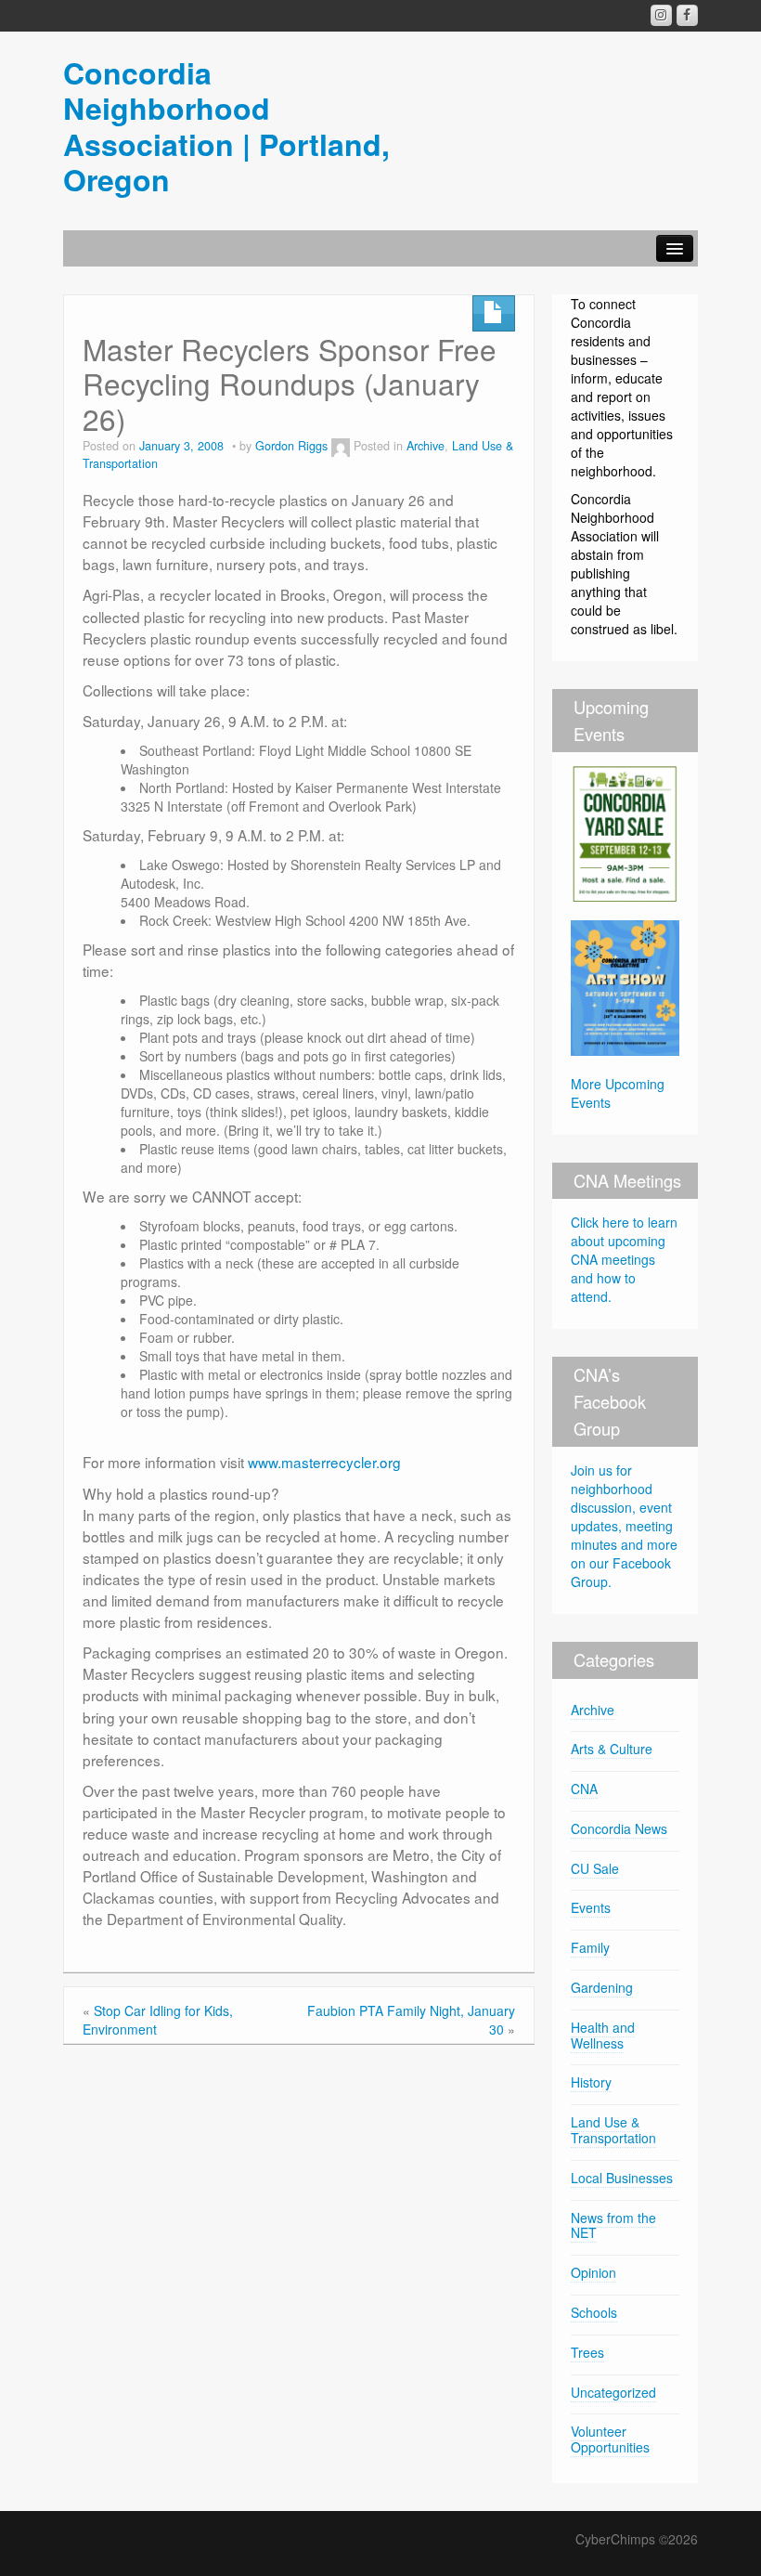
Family (590, 1947)
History (591, 2082)
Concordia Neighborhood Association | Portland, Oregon (226, 126)
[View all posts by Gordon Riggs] (341, 446)
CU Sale (595, 1868)
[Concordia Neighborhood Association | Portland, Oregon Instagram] (661, 15)
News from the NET (613, 2225)
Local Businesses (622, 2178)
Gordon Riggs (291, 446)
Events (591, 1907)
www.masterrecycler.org (324, 1462)
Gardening (602, 1987)
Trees (587, 2352)
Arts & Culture (612, 1749)
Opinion (593, 2272)
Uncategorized (613, 2392)
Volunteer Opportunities (610, 2439)
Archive (426, 446)
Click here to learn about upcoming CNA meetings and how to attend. (624, 1259)
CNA (584, 1789)
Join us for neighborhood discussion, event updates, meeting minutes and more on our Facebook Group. (624, 1526)
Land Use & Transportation (613, 2130)
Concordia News (619, 1828)
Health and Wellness (603, 2035)
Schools (594, 2312)
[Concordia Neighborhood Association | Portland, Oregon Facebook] (687, 15)
